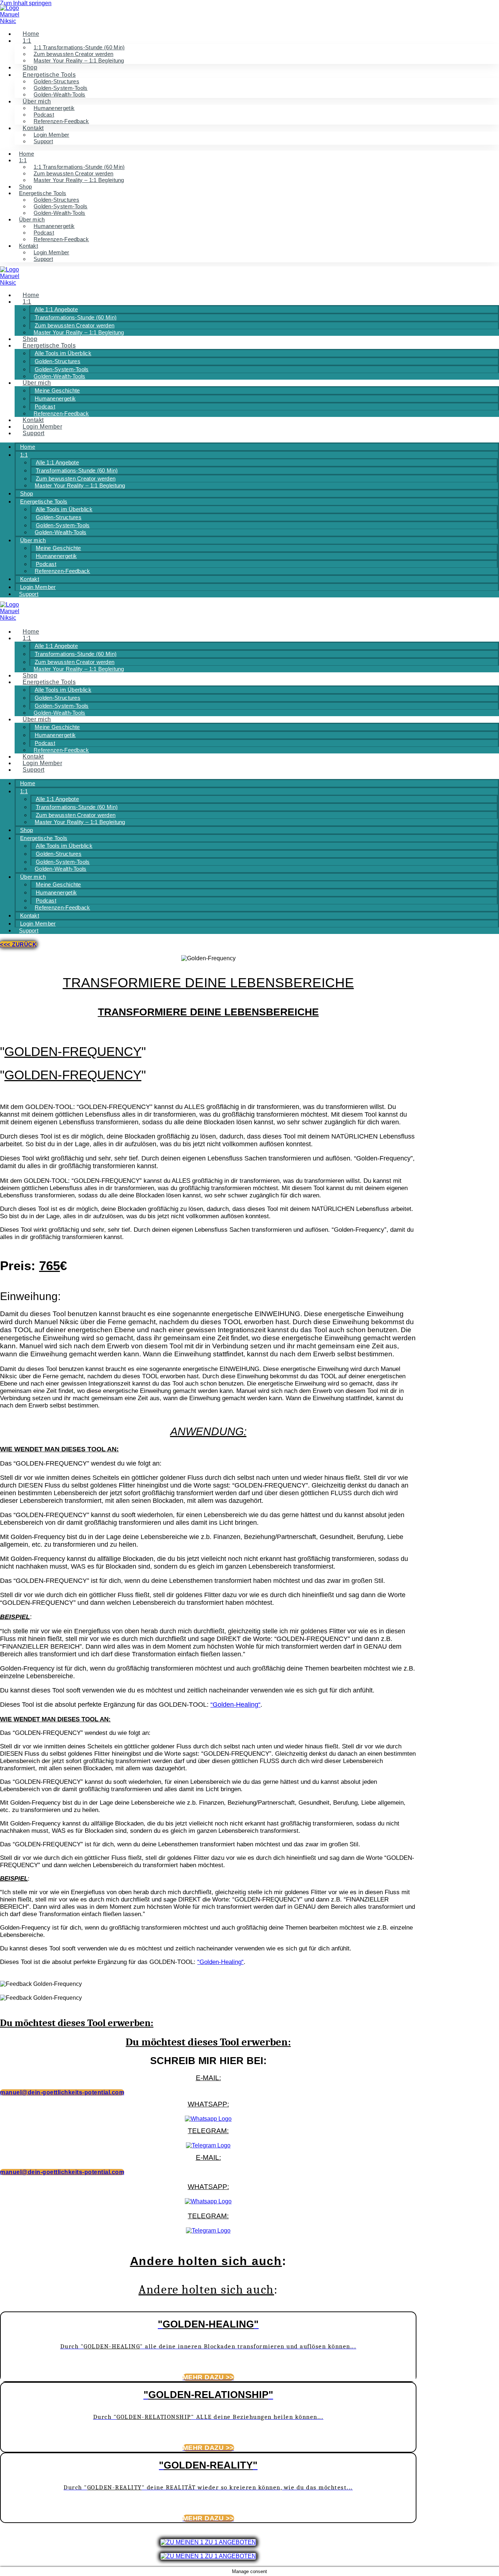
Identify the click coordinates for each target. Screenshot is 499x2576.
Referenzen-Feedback (61, 121)
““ (235, 1705)
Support (43, 141)
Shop (30, 67)
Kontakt (28, 246)
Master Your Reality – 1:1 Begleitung (79, 60)
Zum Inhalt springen (26, 3)
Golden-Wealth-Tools (60, 94)
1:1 (27, 41)
